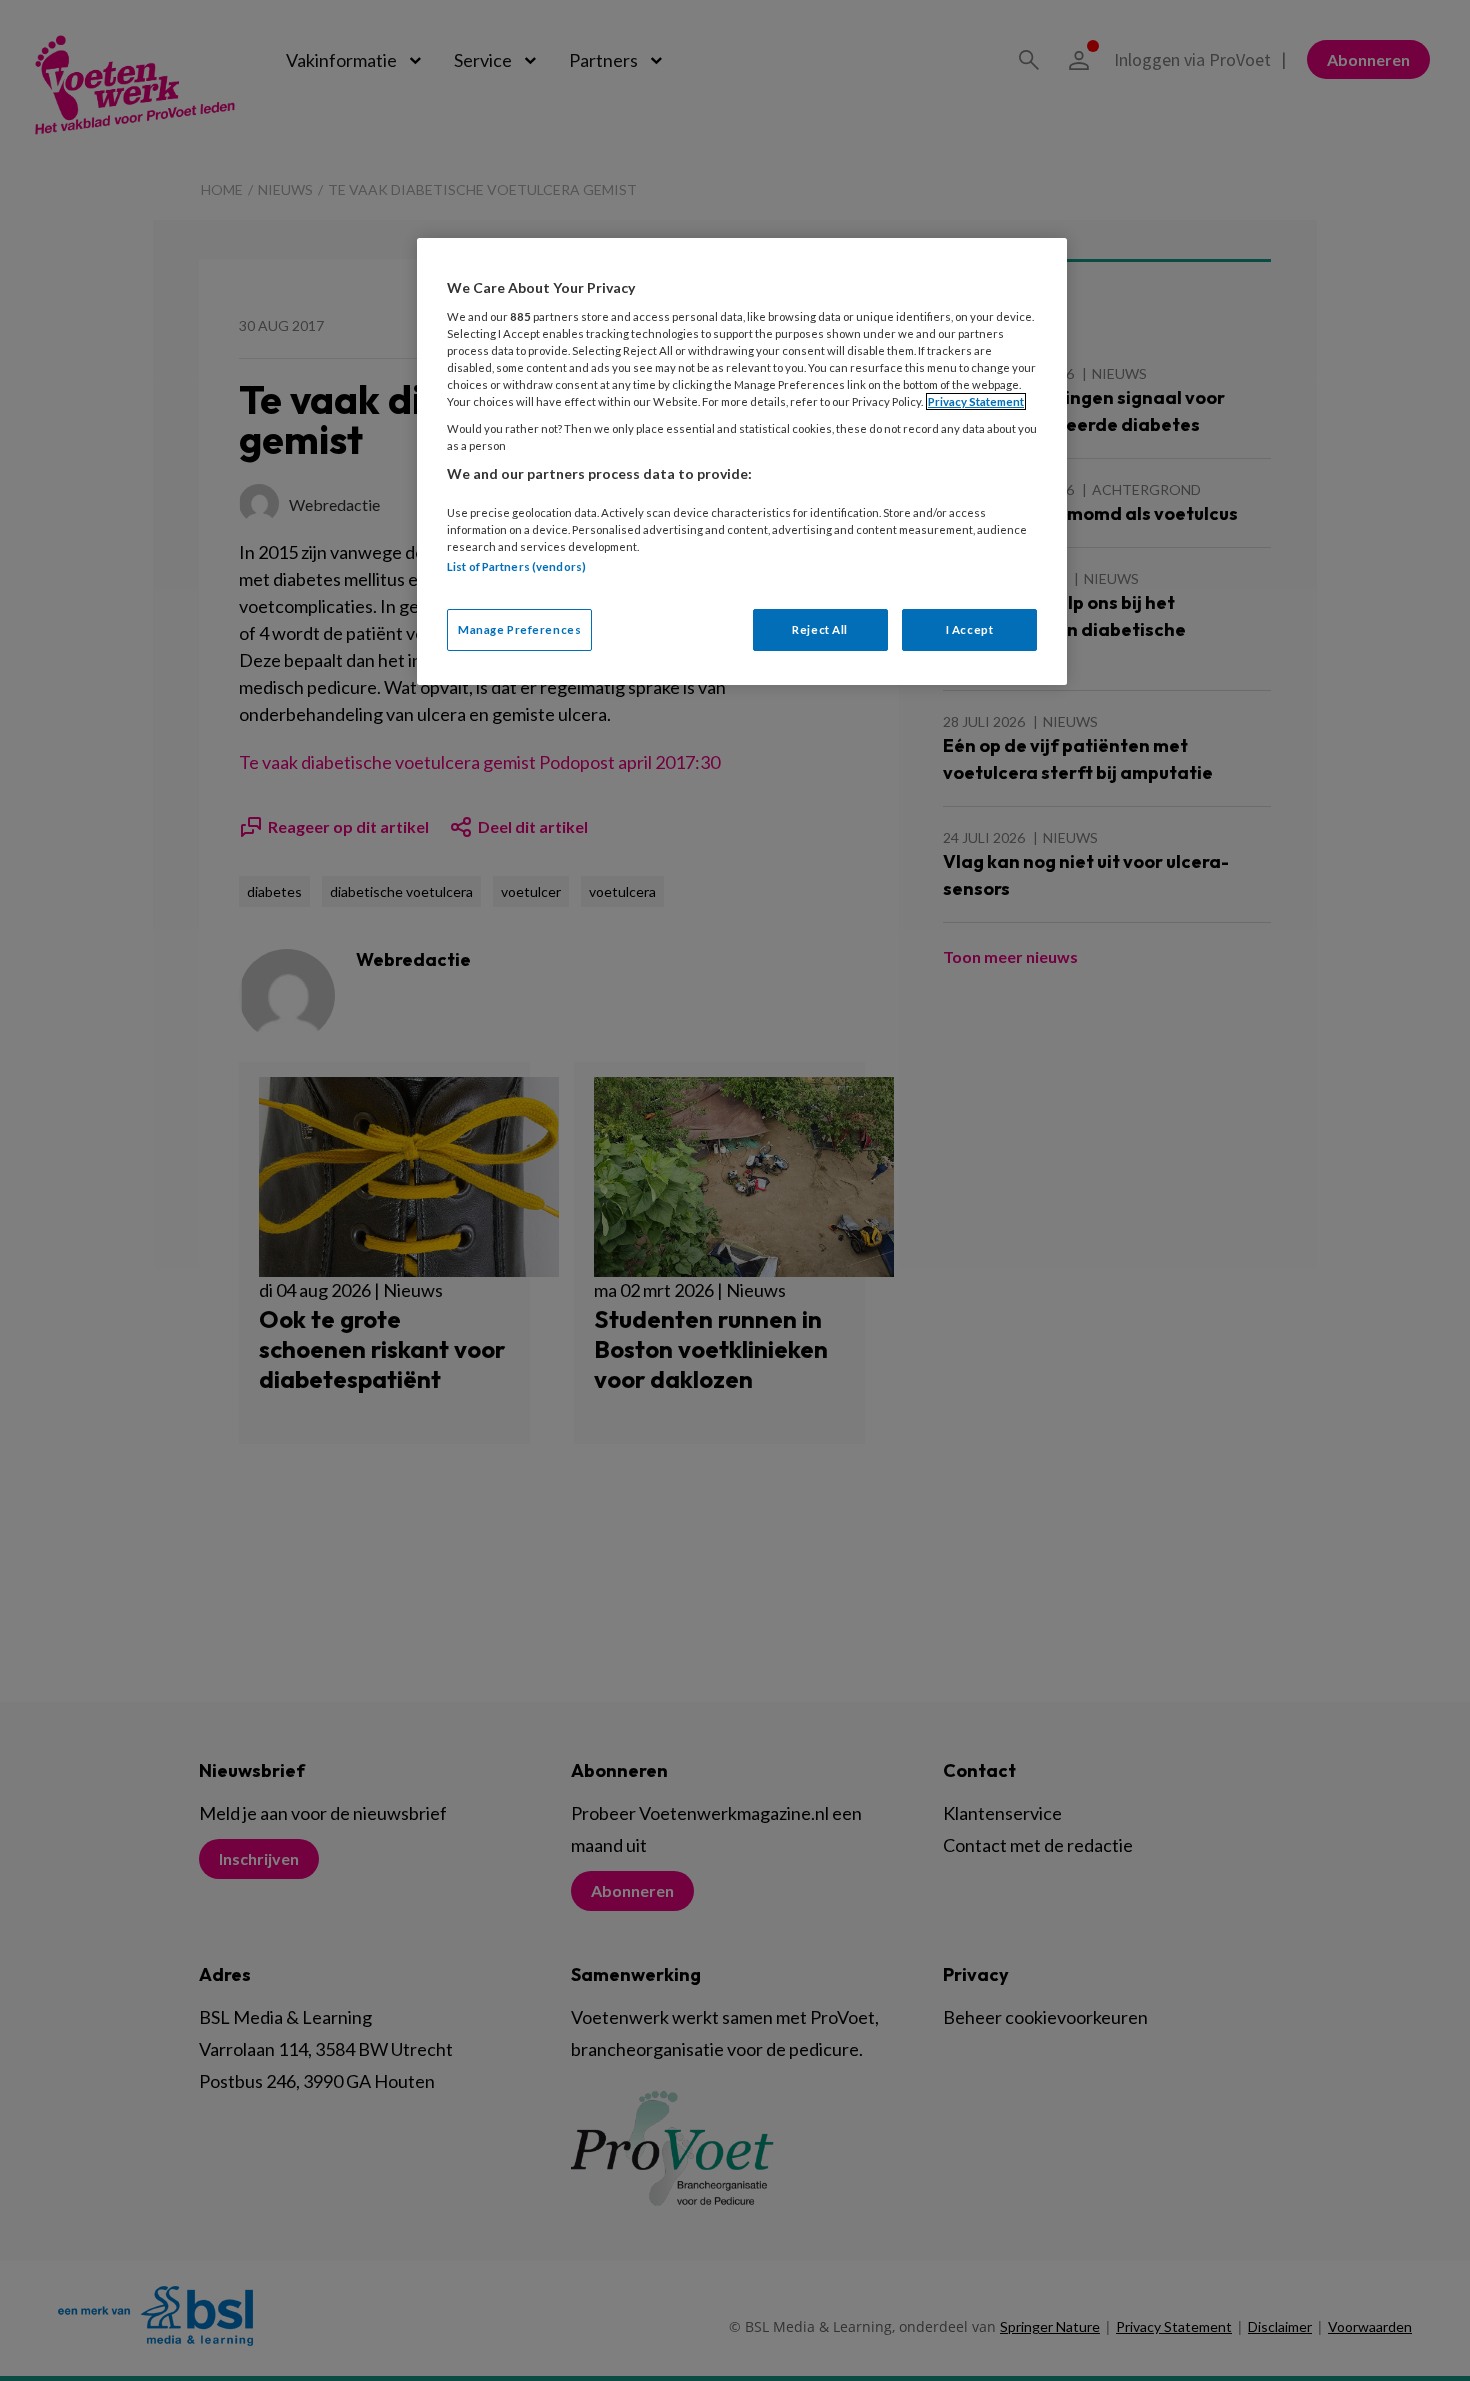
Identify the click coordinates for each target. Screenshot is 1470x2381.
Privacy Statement (976, 401)
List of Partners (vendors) (516, 566)
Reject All (820, 629)
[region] (742, 461)
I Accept (970, 629)
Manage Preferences (519, 629)
